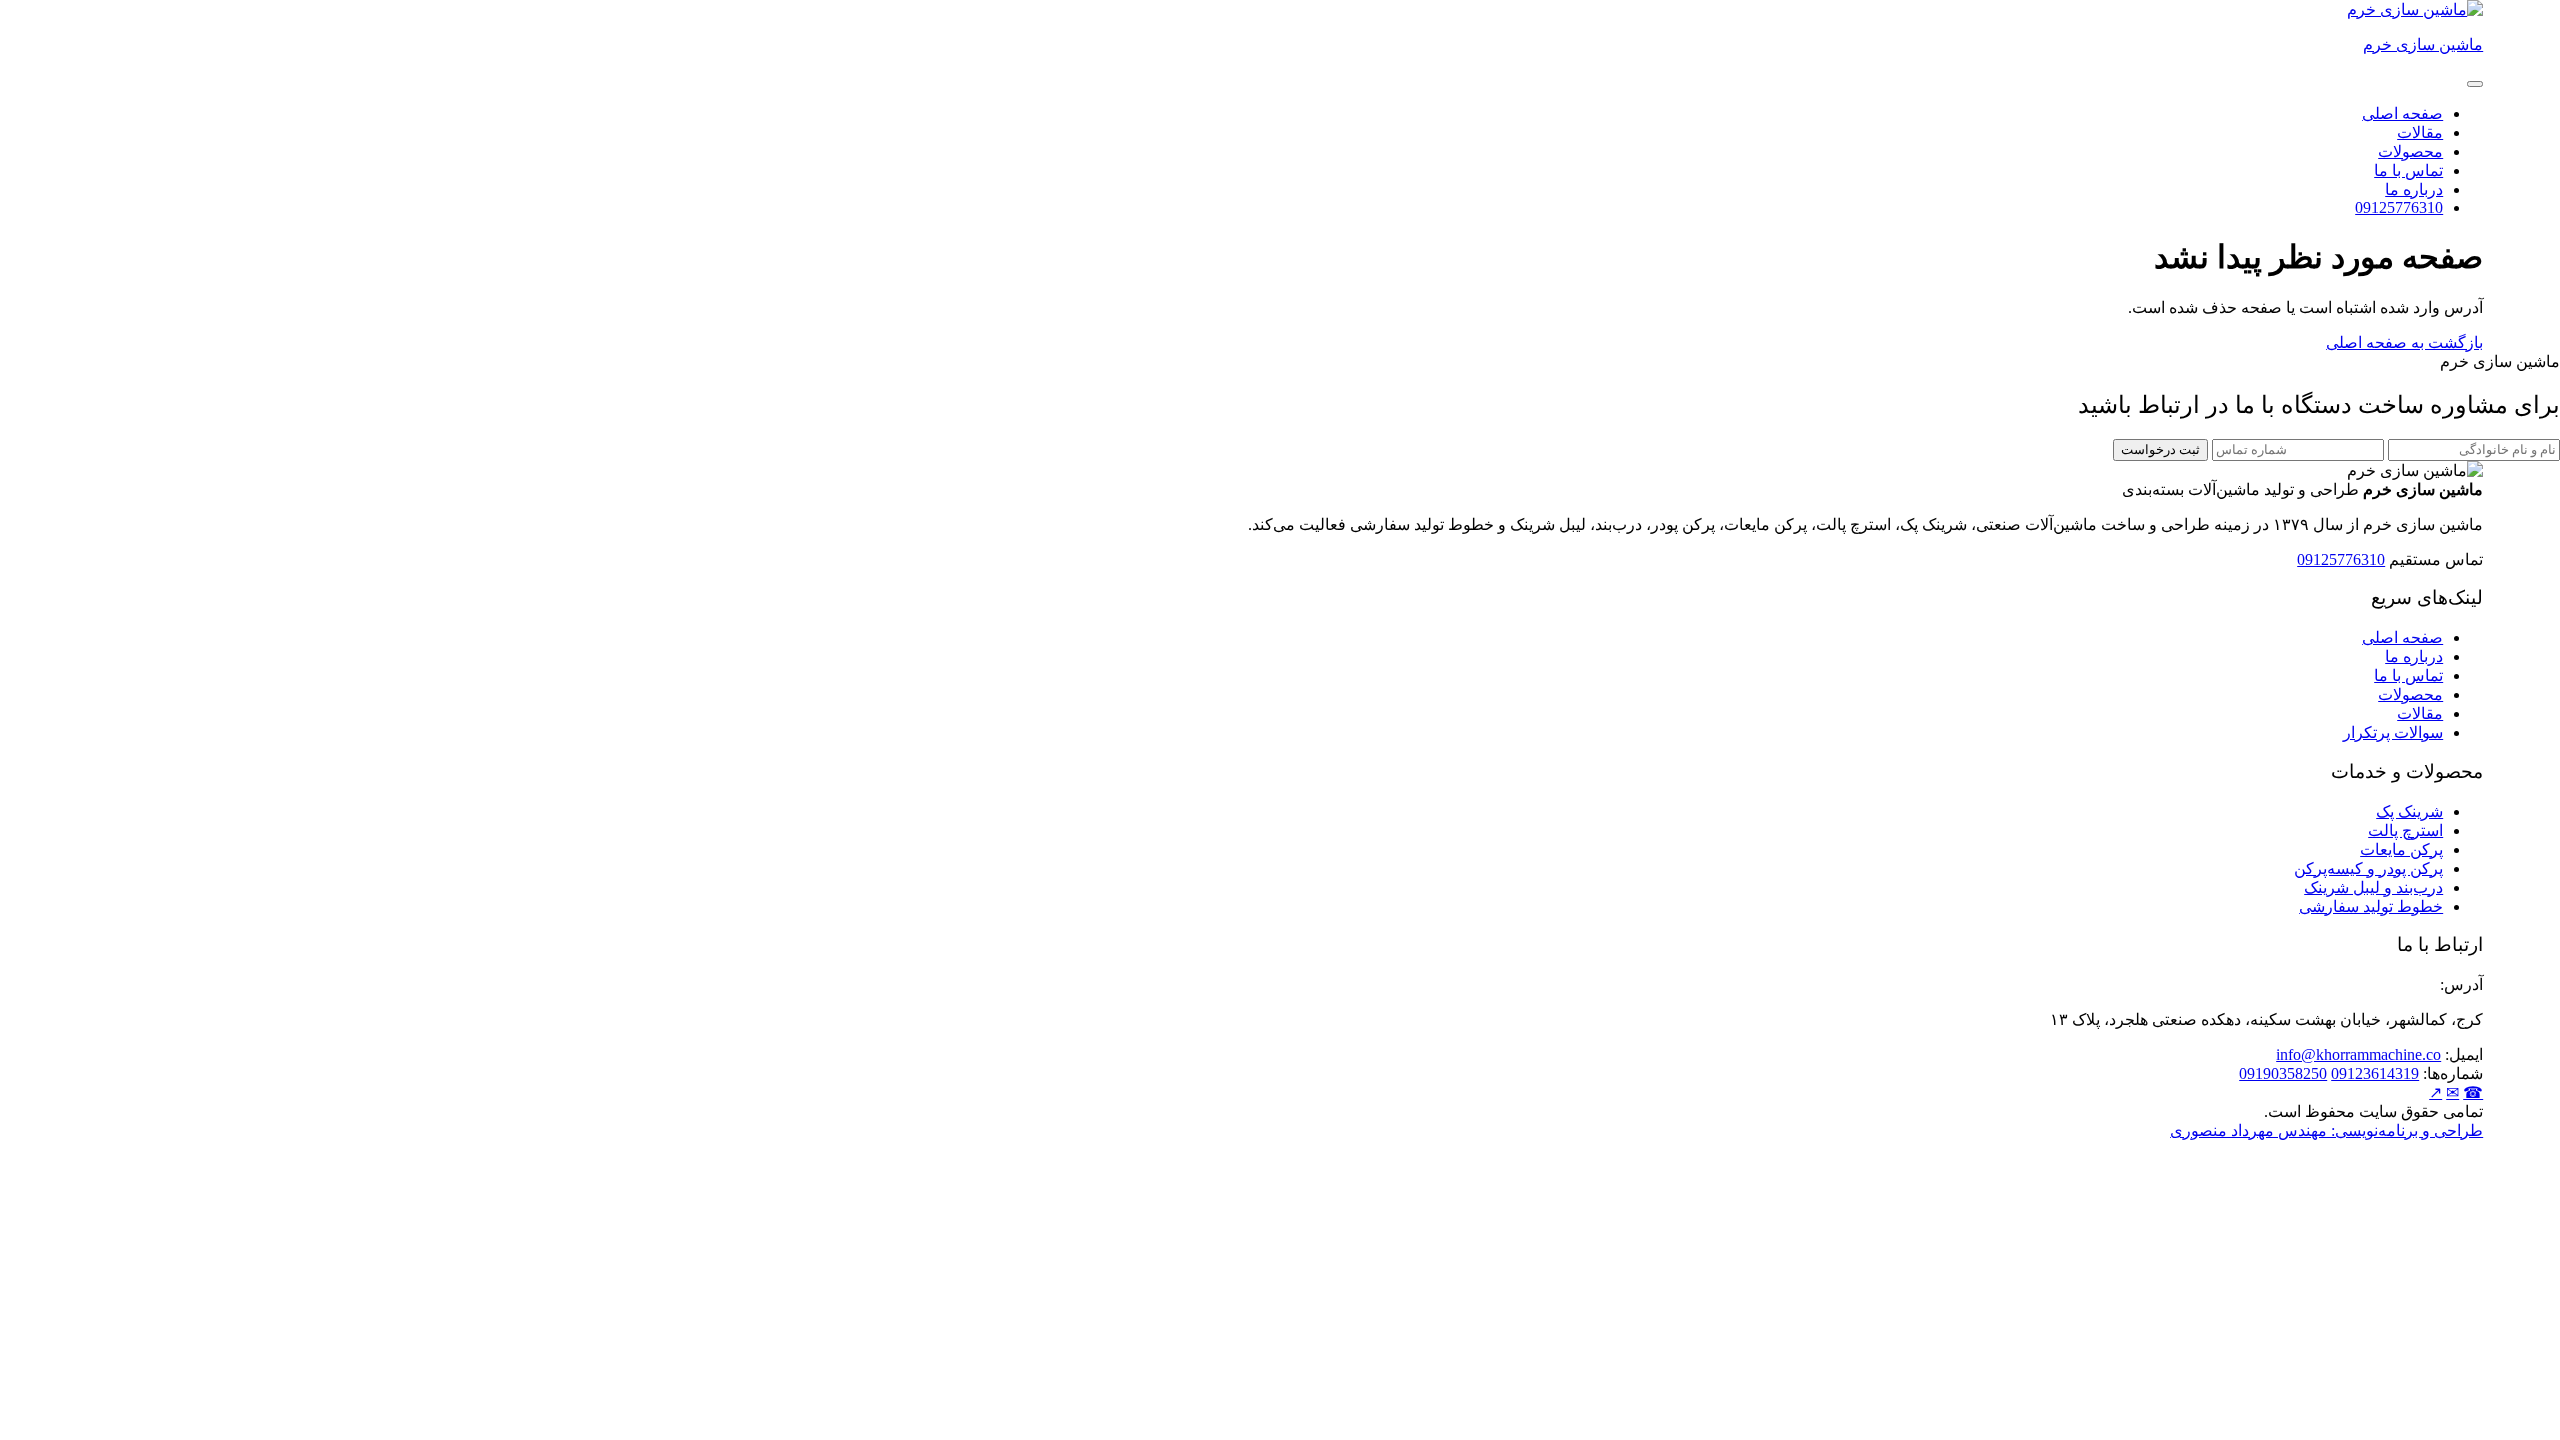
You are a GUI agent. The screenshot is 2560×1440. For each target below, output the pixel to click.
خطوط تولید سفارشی (2371, 906)
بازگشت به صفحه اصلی (2404, 342)
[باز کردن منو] (2475, 84)
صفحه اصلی (2402, 113)
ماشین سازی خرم (2423, 44)
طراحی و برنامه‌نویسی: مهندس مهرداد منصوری (2326, 1130)
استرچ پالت (2405, 830)
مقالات (2420, 132)
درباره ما (2414, 189)
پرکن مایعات (2401, 849)
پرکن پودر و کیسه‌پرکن (2368, 868)
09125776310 (2399, 207)
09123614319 (2375, 1073)
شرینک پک (2409, 811)
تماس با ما (2408, 170)
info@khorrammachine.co (2358, 1054)
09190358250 (2283, 1073)
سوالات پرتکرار (2393, 732)
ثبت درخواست (2160, 449)
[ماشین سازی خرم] (2415, 9)
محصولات (2410, 151)
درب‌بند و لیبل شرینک (2373, 887)
